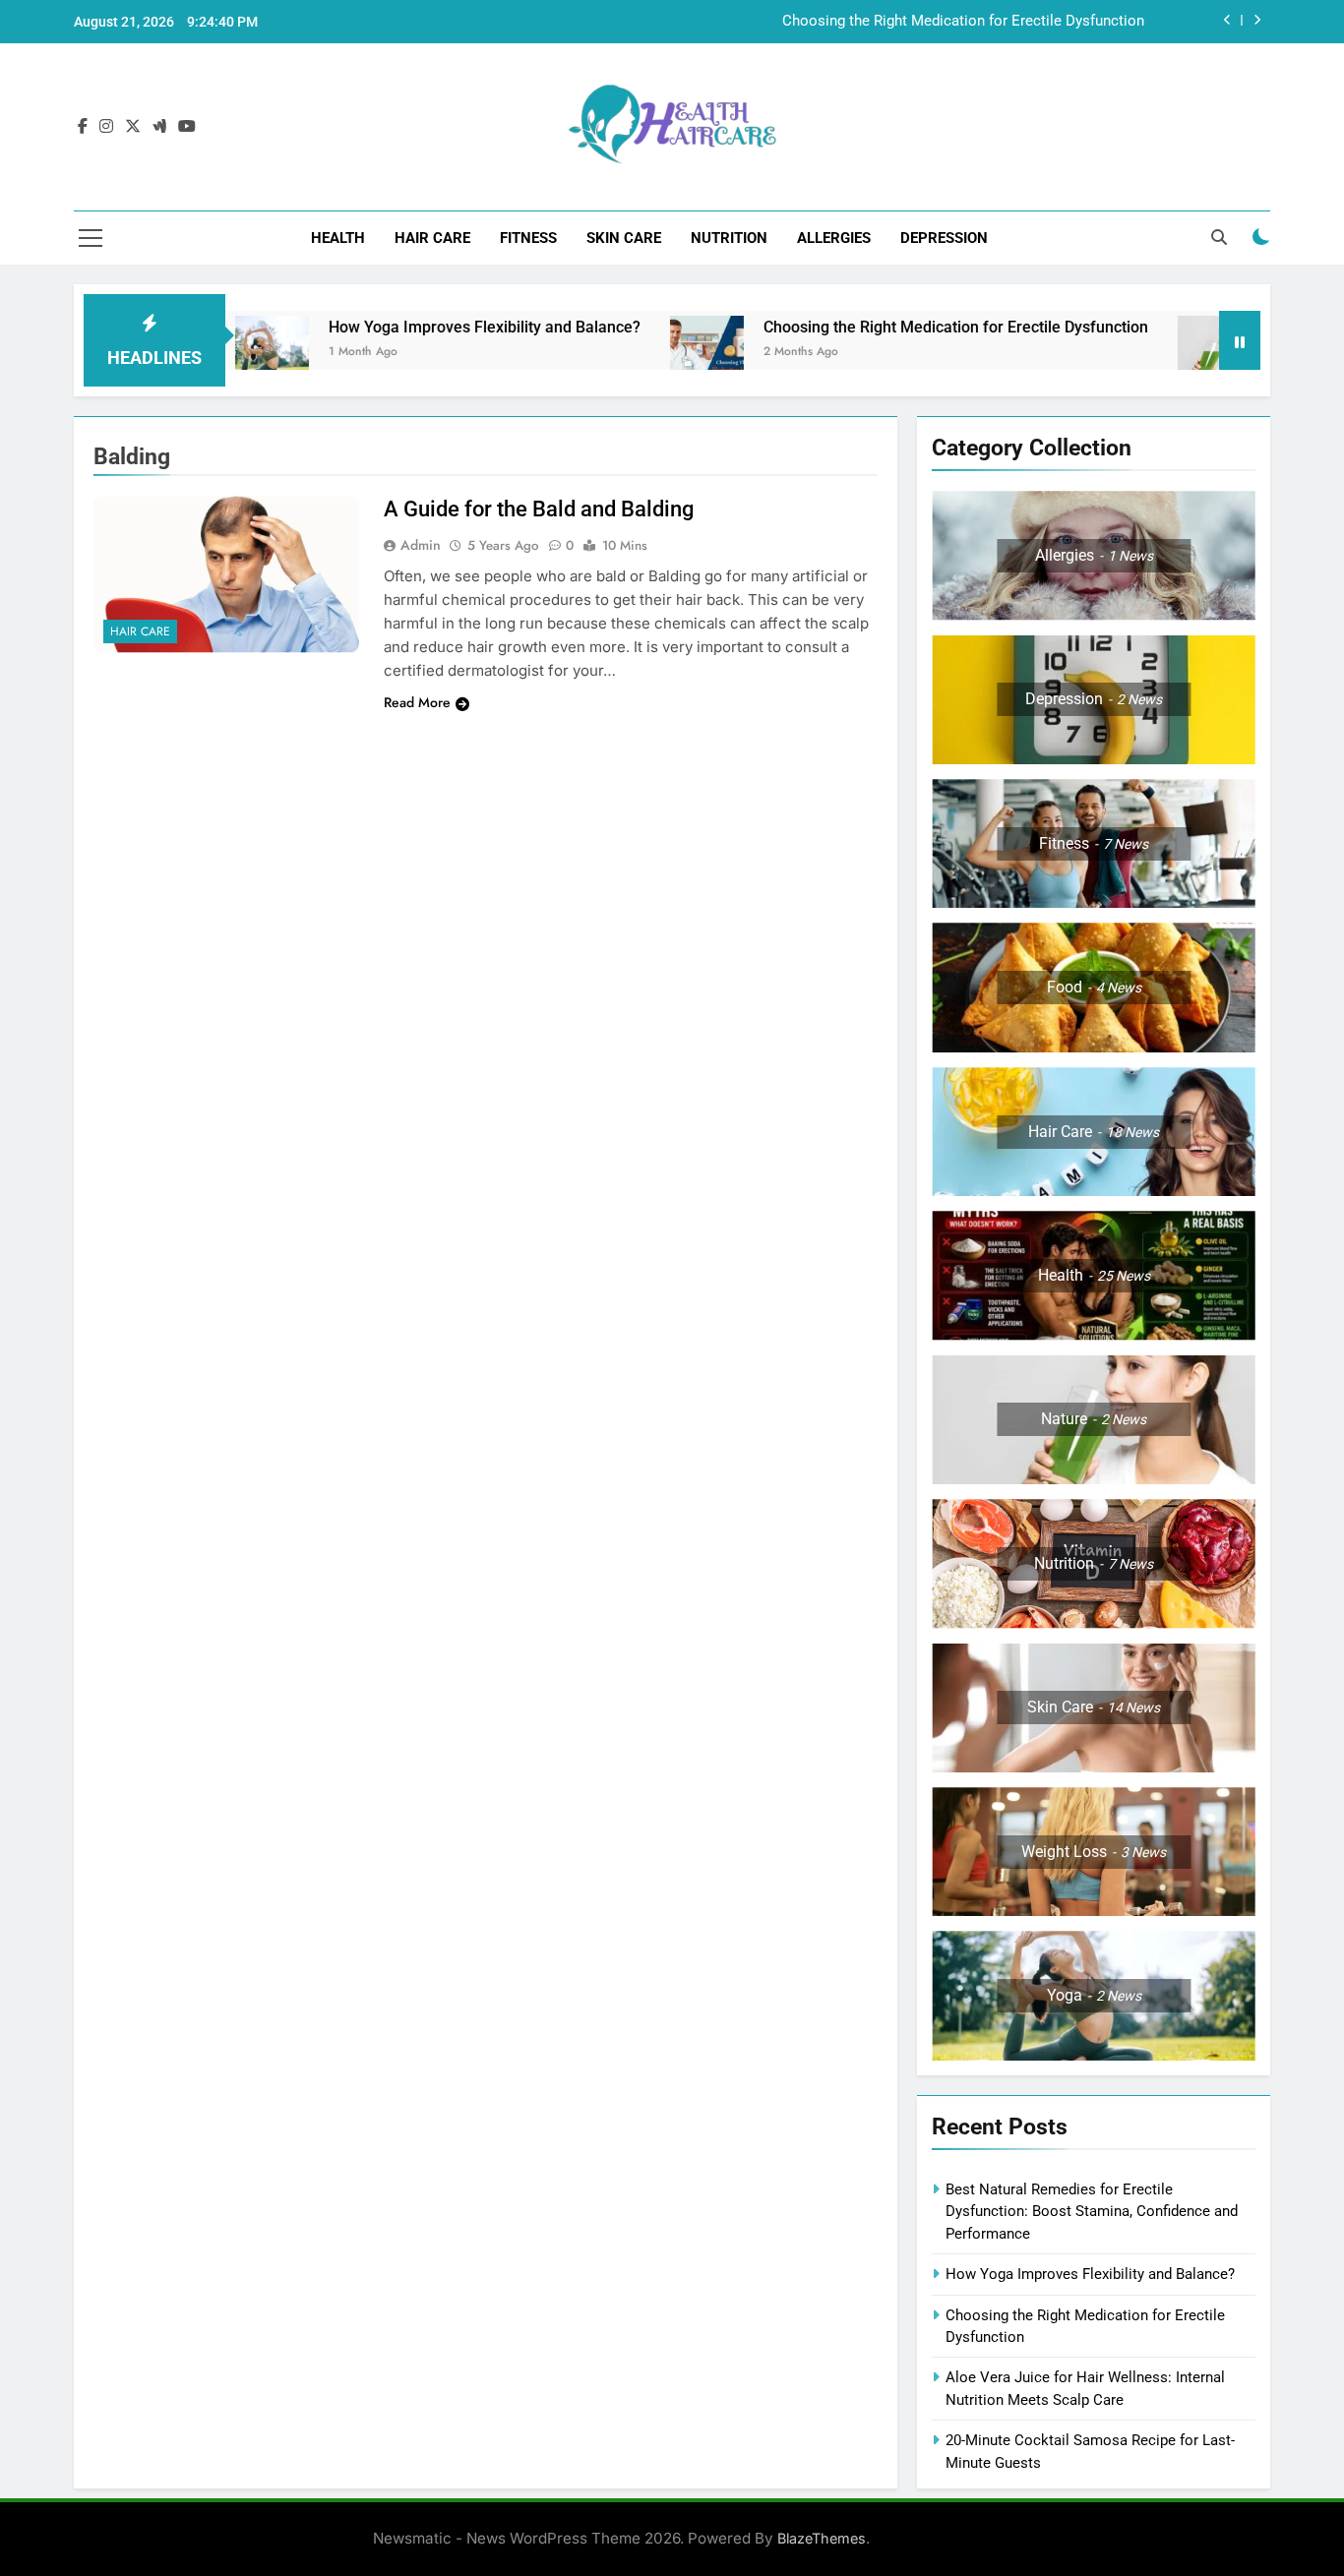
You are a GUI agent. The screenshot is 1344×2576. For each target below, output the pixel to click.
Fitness (528, 238)
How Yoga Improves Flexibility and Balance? (410, 327)
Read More (417, 702)
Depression (944, 238)
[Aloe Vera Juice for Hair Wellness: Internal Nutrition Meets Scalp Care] (1140, 353)
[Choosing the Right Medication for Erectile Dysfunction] (632, 353)
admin (421, 545)
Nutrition (729, 238)
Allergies (834, 238)
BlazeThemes (822, 2538)
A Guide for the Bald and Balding (539, 509)
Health (338, 238)
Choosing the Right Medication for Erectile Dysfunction (963, 22)
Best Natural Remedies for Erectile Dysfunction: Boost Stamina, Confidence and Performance (1092, 2212)
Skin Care (624, 238)
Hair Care (432, 238)
